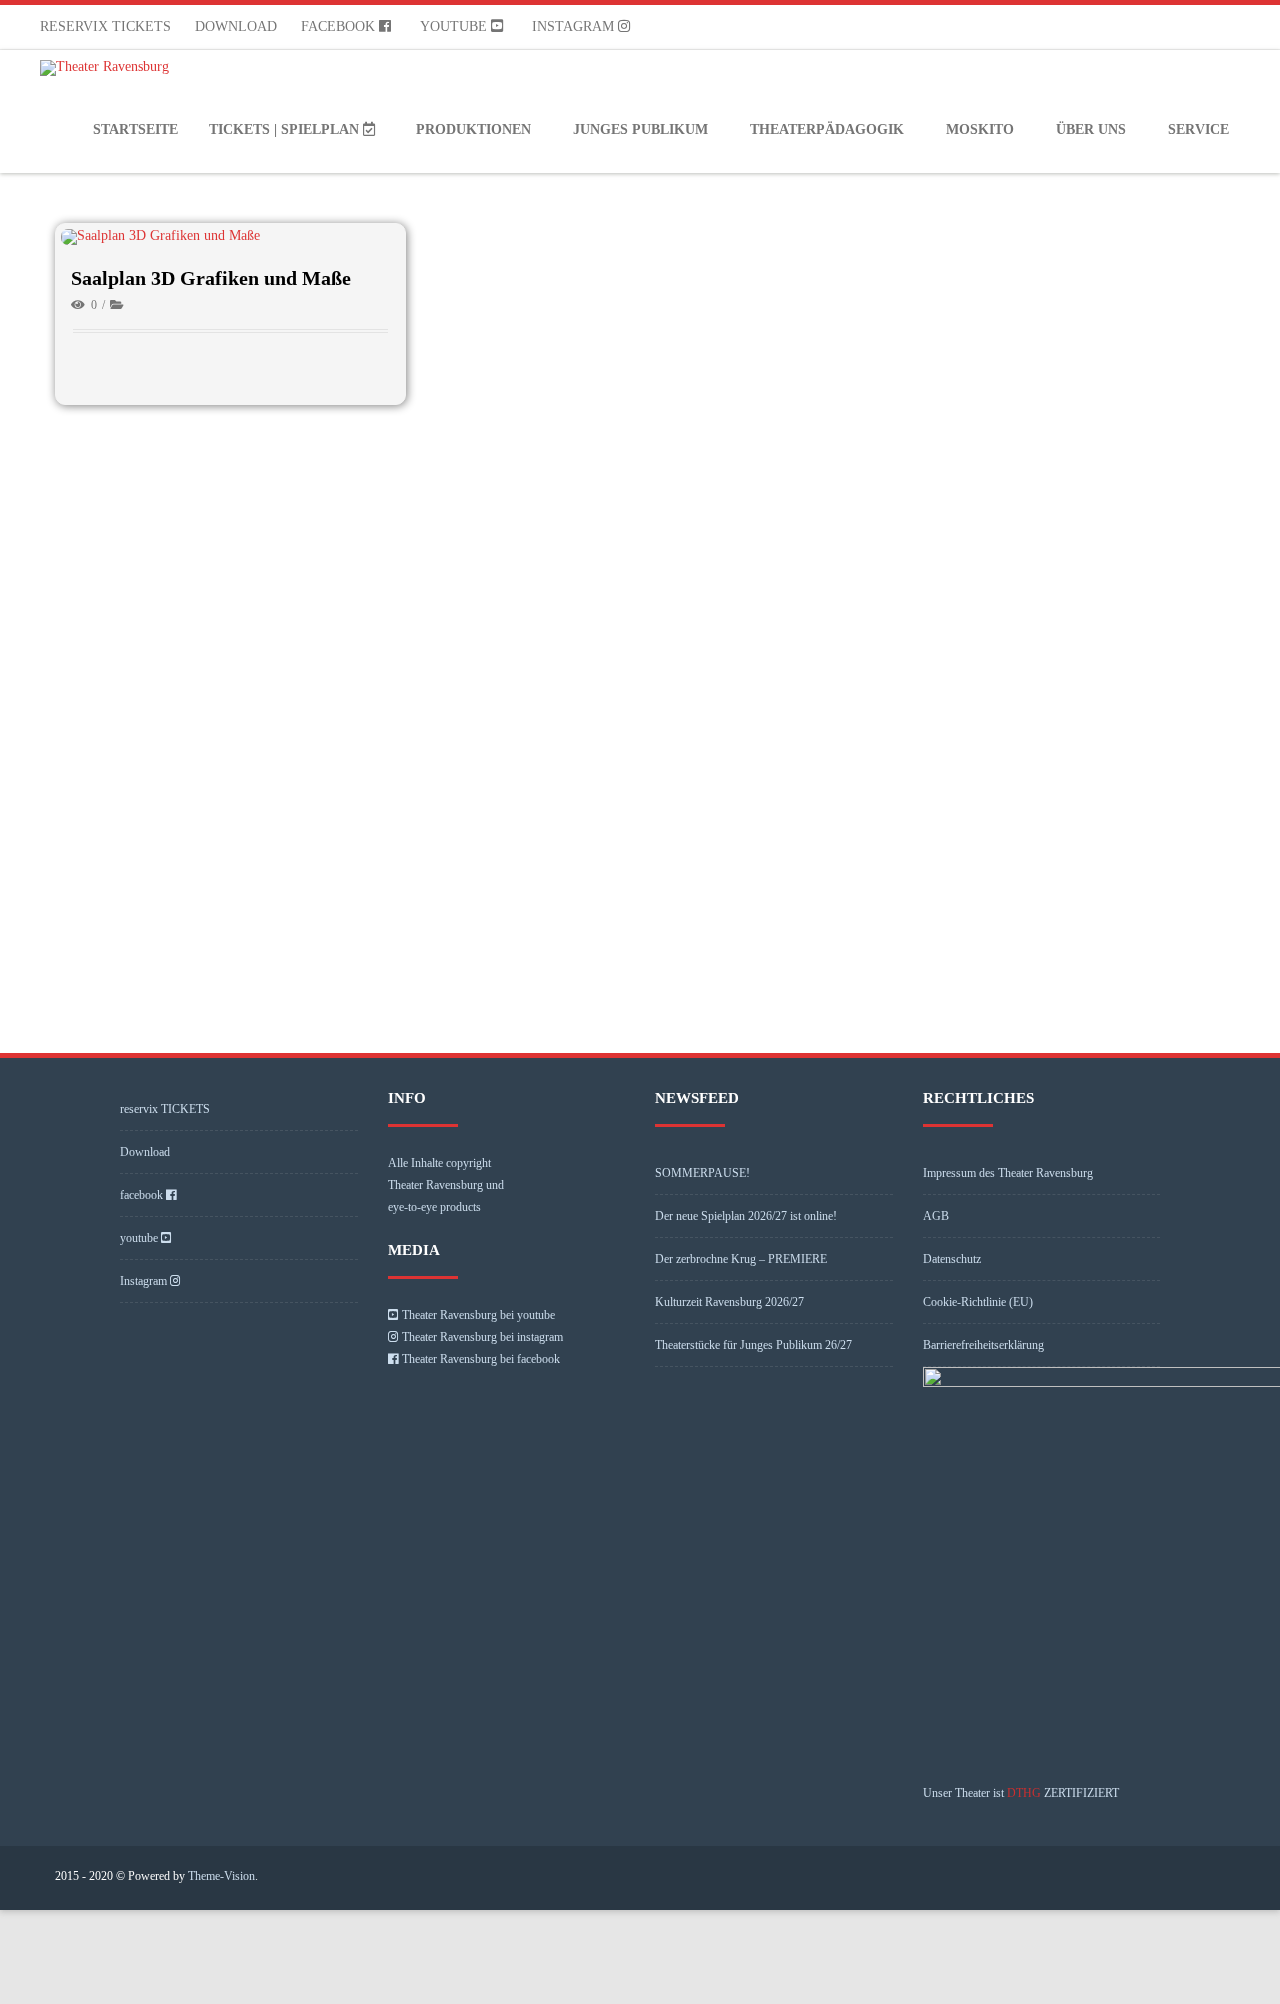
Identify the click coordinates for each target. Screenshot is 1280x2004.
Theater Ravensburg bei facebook (481, 1359)
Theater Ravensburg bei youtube (478, 1315)
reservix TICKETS (105, 26)
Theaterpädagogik (827, 129)
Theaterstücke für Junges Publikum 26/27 (753, 1345)
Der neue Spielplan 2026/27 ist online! (746, 1216)
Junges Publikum (640, 129)
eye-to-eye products (434, 1207)
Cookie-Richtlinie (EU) (978, 1302)
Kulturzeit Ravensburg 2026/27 (729, 1302)
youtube (455, 26)
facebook (340, 26)
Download (236, 26)
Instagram (575, 26)
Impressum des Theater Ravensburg (1008, 1173)
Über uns (1091, 129)
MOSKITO (980, 129)
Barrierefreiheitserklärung (983, 1345)
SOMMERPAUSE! (702, 1173)
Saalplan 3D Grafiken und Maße (211, 278)
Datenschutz (952, 1259)
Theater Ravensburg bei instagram (482, 1337)
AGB (936, 1216)
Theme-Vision (221, 1876)
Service (1198, 129)
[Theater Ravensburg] (109, 68)
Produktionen (473, 129)
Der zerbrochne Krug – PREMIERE (741, 1259)
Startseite (135, 129)
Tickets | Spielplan (286, 129)
